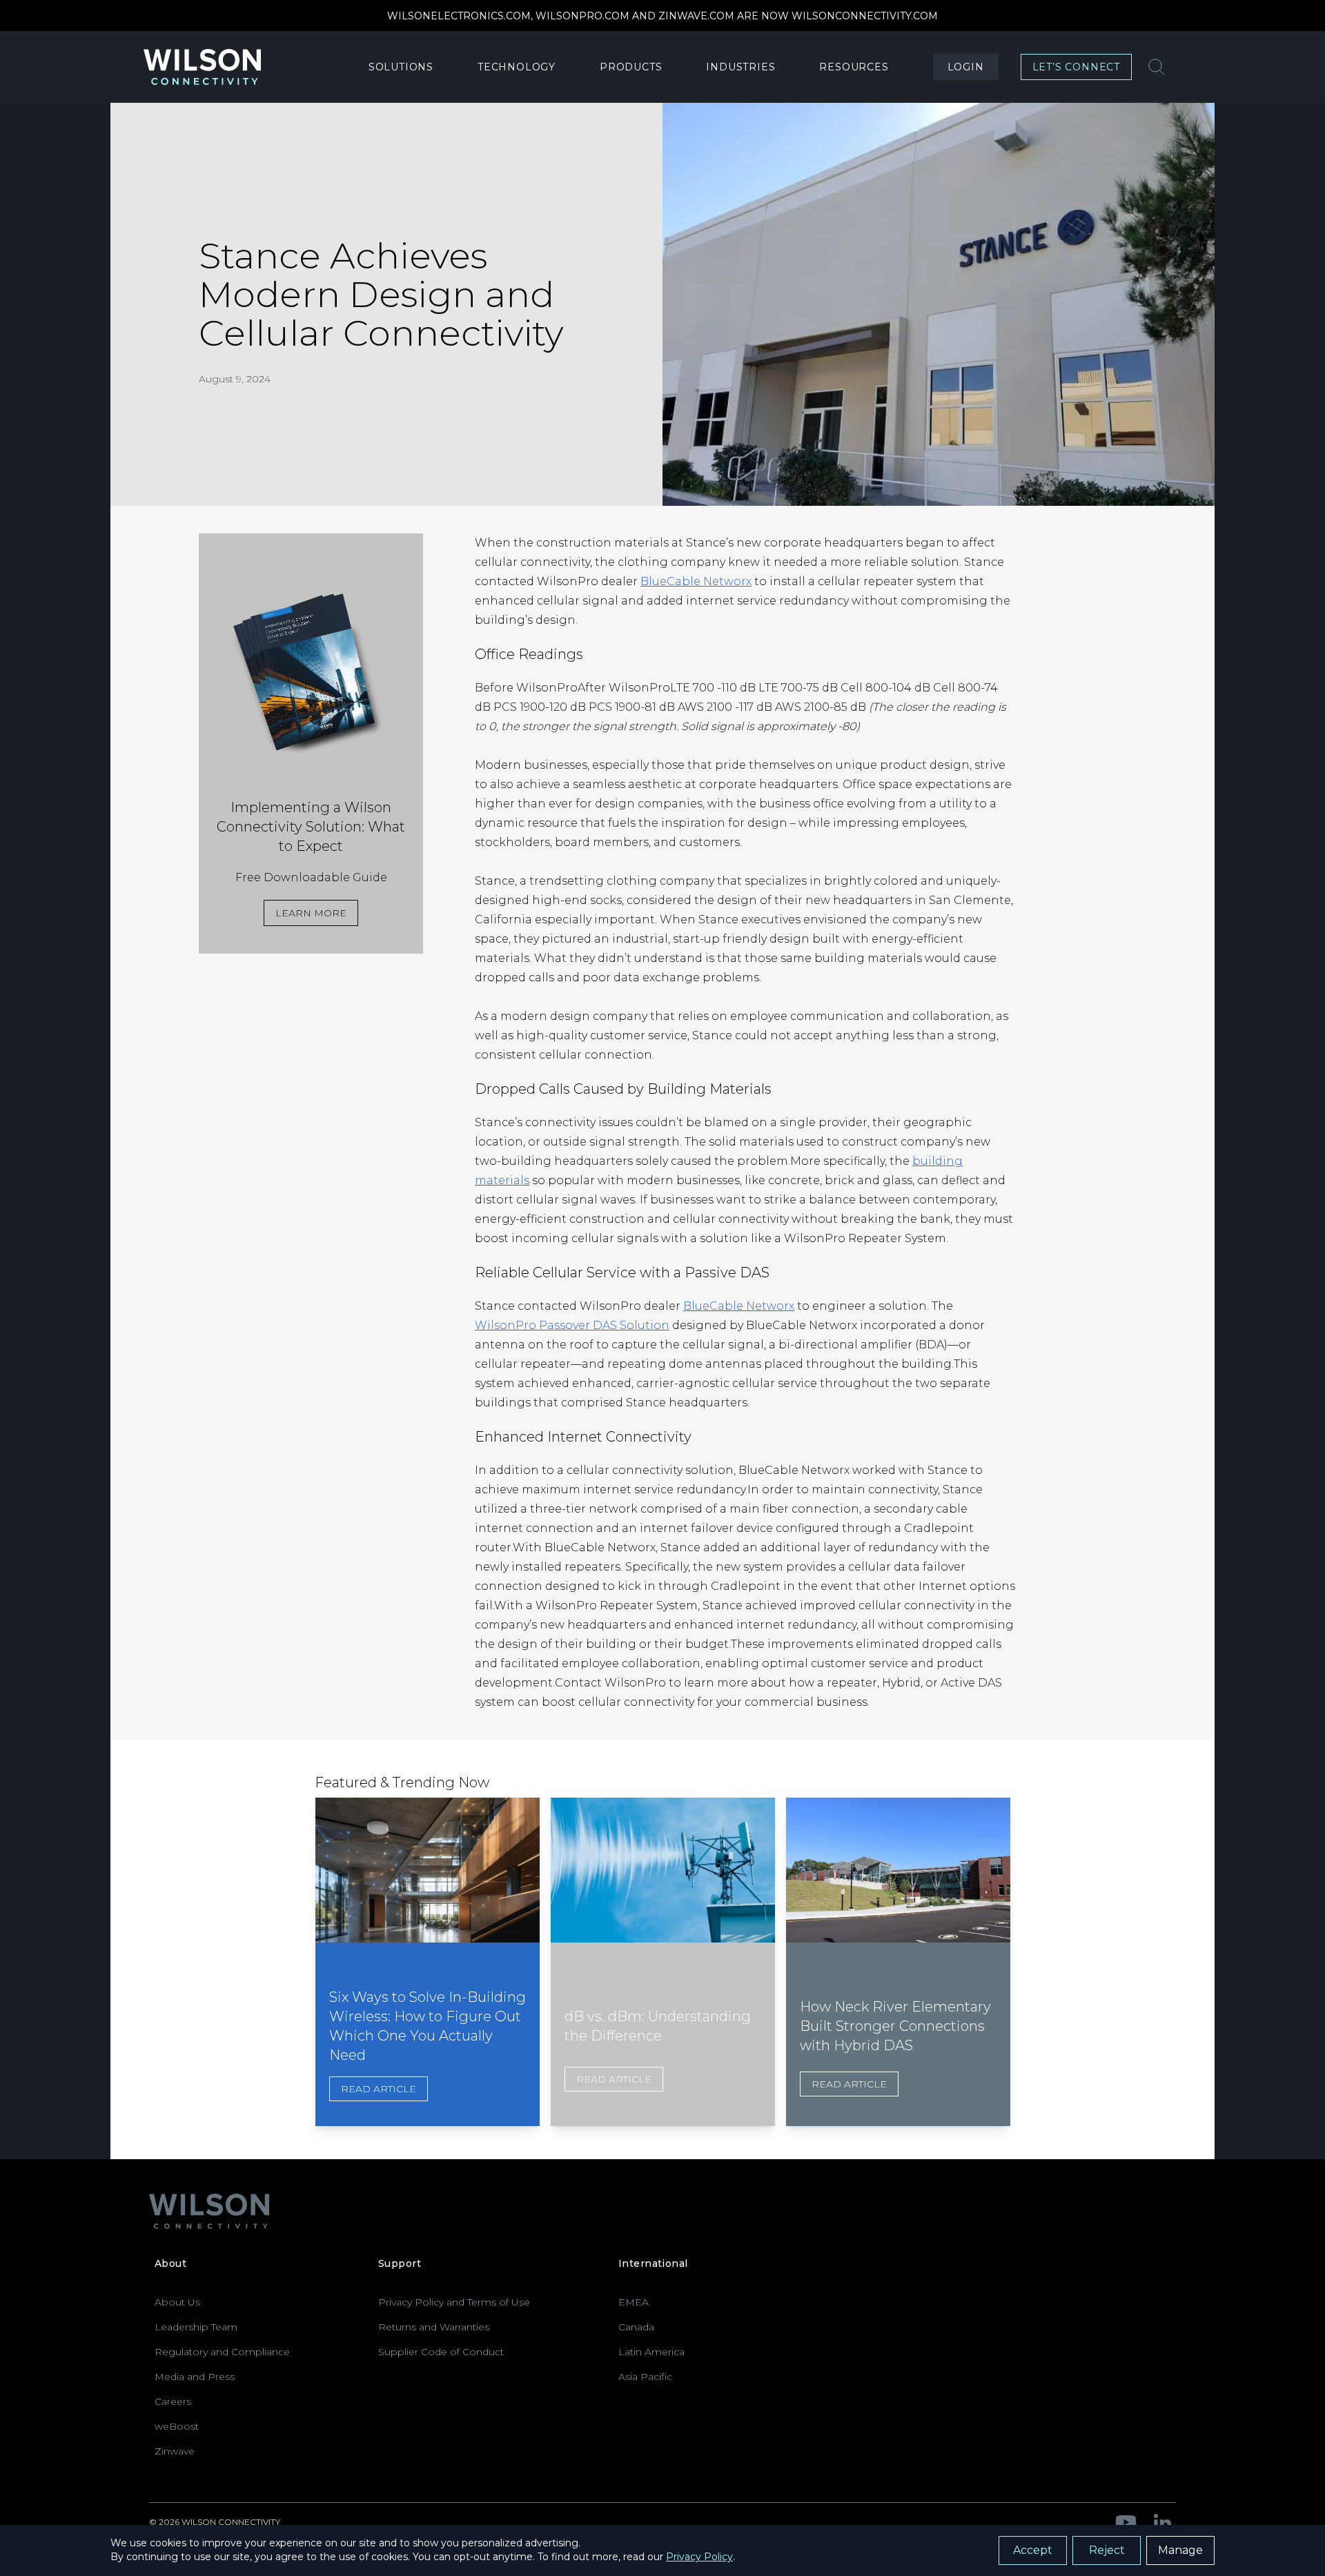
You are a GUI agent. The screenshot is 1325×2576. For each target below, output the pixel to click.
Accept (1033, 2550)
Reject (1107, 2550)
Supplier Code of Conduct (441, 2352)
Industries (740, 67)
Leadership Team (196, 2327)
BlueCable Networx (696, 581)
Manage (1180, 2550)
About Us (177, 2302)
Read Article (379, 2089)
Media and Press (195, 2377)
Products (631, 67)
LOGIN (966, 67)
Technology (517, 67)
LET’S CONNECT (1076, 67)
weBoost (177, 2426)
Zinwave (175, 2451)
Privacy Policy (699, 2557)
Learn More (311, 913)
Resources (854, 67)
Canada (636, 2327)
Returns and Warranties (434, 2327)
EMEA (634, 2302)
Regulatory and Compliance (222, 2352)
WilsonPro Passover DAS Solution (572, 1325)
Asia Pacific (645, 2377)
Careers (173, 2401)
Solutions (401, 67)
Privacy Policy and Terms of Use (454, 2302)
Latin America (651, 2352)
